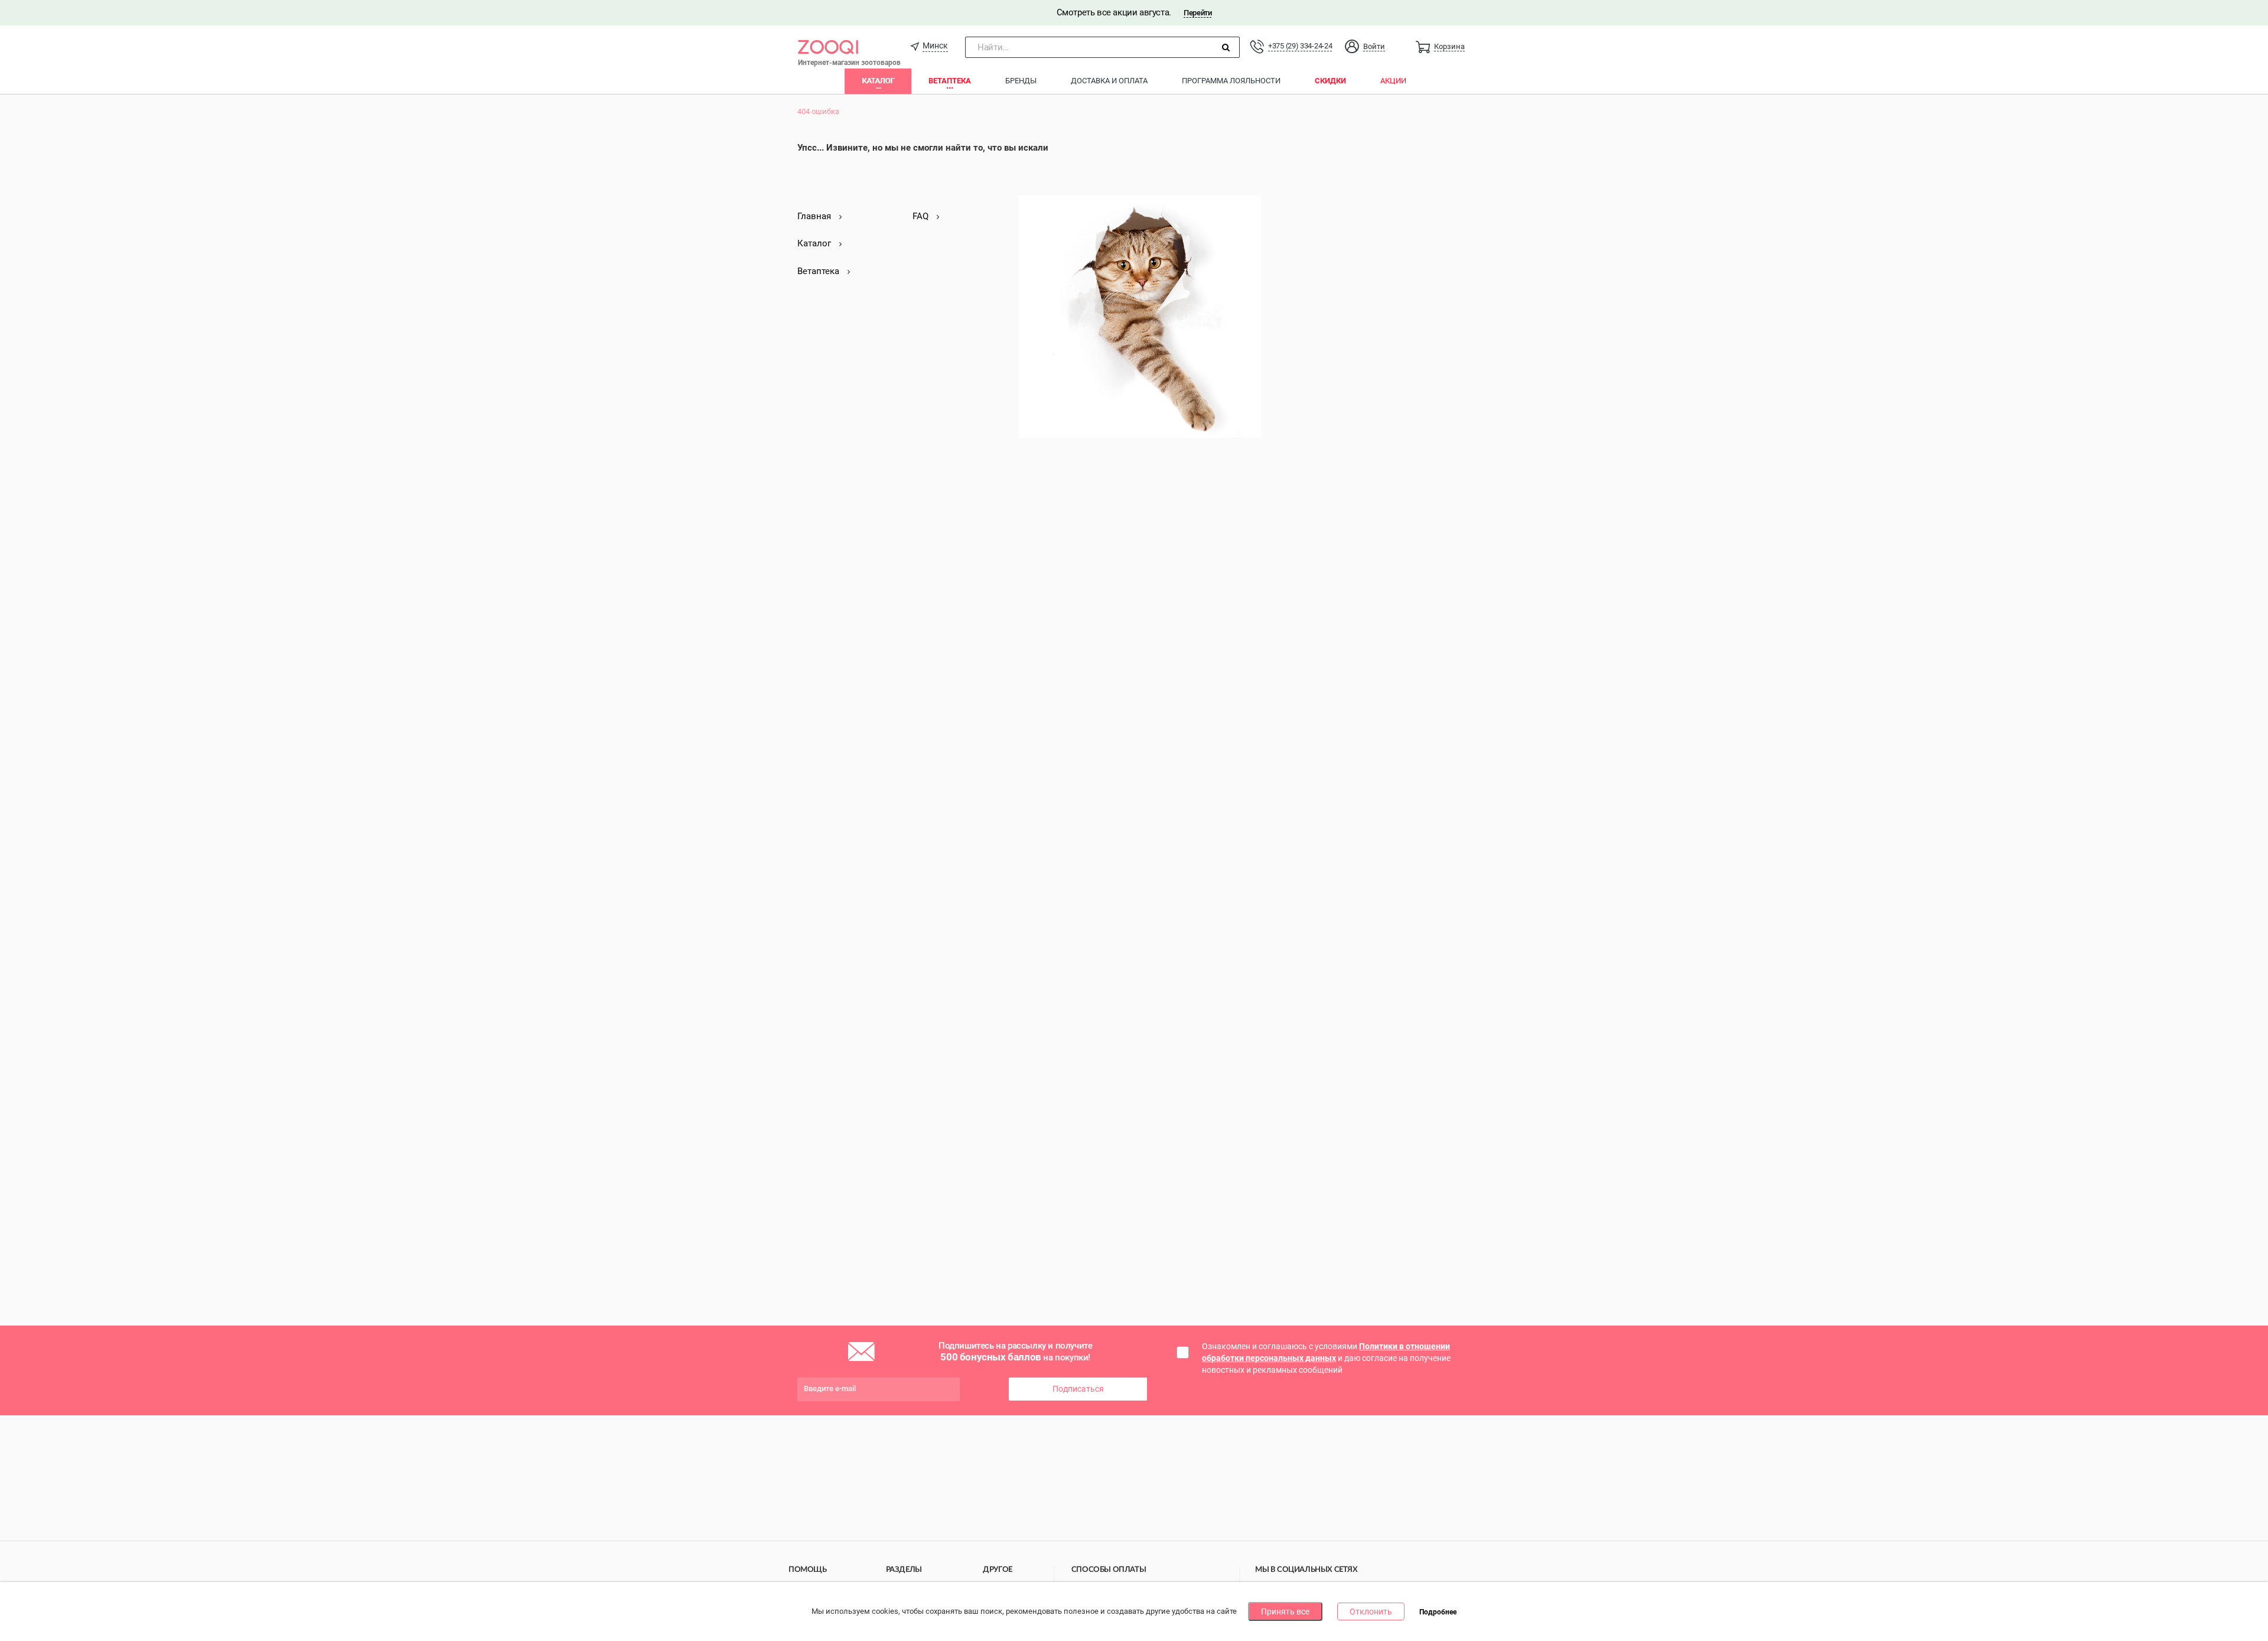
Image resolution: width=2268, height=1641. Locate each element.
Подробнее (1438, 1612)
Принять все (1285, 1611)
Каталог (878, 81)
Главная (815, 216)
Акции (1393, 81)
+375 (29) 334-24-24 (1300, 46)
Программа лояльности (1231, 81)
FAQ (922, 216)
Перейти (1197, 13)
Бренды (1021, 81)
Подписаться (1078, 1389)
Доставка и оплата (1109, 81)
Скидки (1330, 81)
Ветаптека (950, 81)
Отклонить (1371, 1611)
